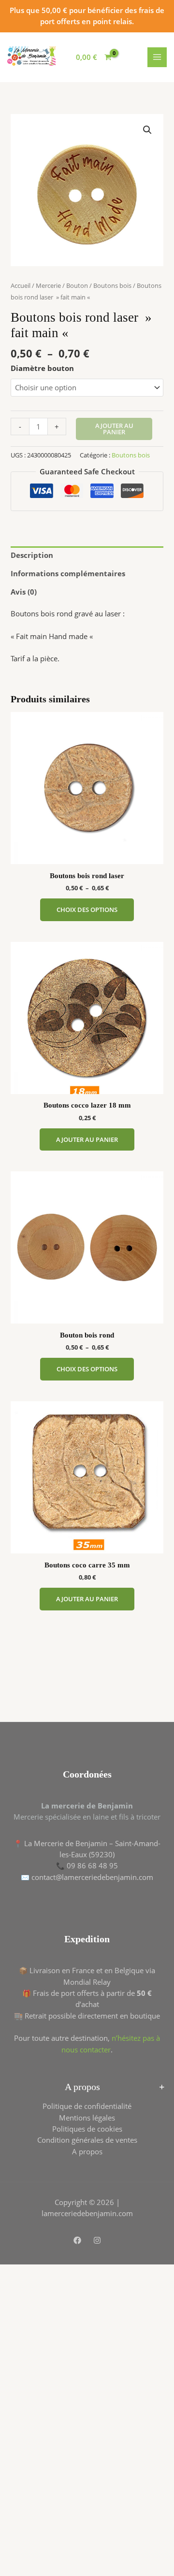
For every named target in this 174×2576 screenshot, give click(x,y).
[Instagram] (97, 2240)
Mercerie (48, 285)
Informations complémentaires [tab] (68, 573)
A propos (87, 2151)
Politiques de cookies (87, 2129)
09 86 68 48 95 (92, 1865)
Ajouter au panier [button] (87, 1139)
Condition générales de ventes (87, 2140)
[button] (147, 130)
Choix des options (87, 910)
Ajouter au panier (114, 429)
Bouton (77, 285)
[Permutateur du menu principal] (157, 57)
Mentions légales (87, 2118)
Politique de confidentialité (87, 2106)
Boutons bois (112, 285)
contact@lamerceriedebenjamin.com (92, 1877)
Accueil (21, 285)
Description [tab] (32, 555)
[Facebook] (77, 2240)
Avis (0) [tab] (24, 592)
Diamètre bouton (42, 368)
